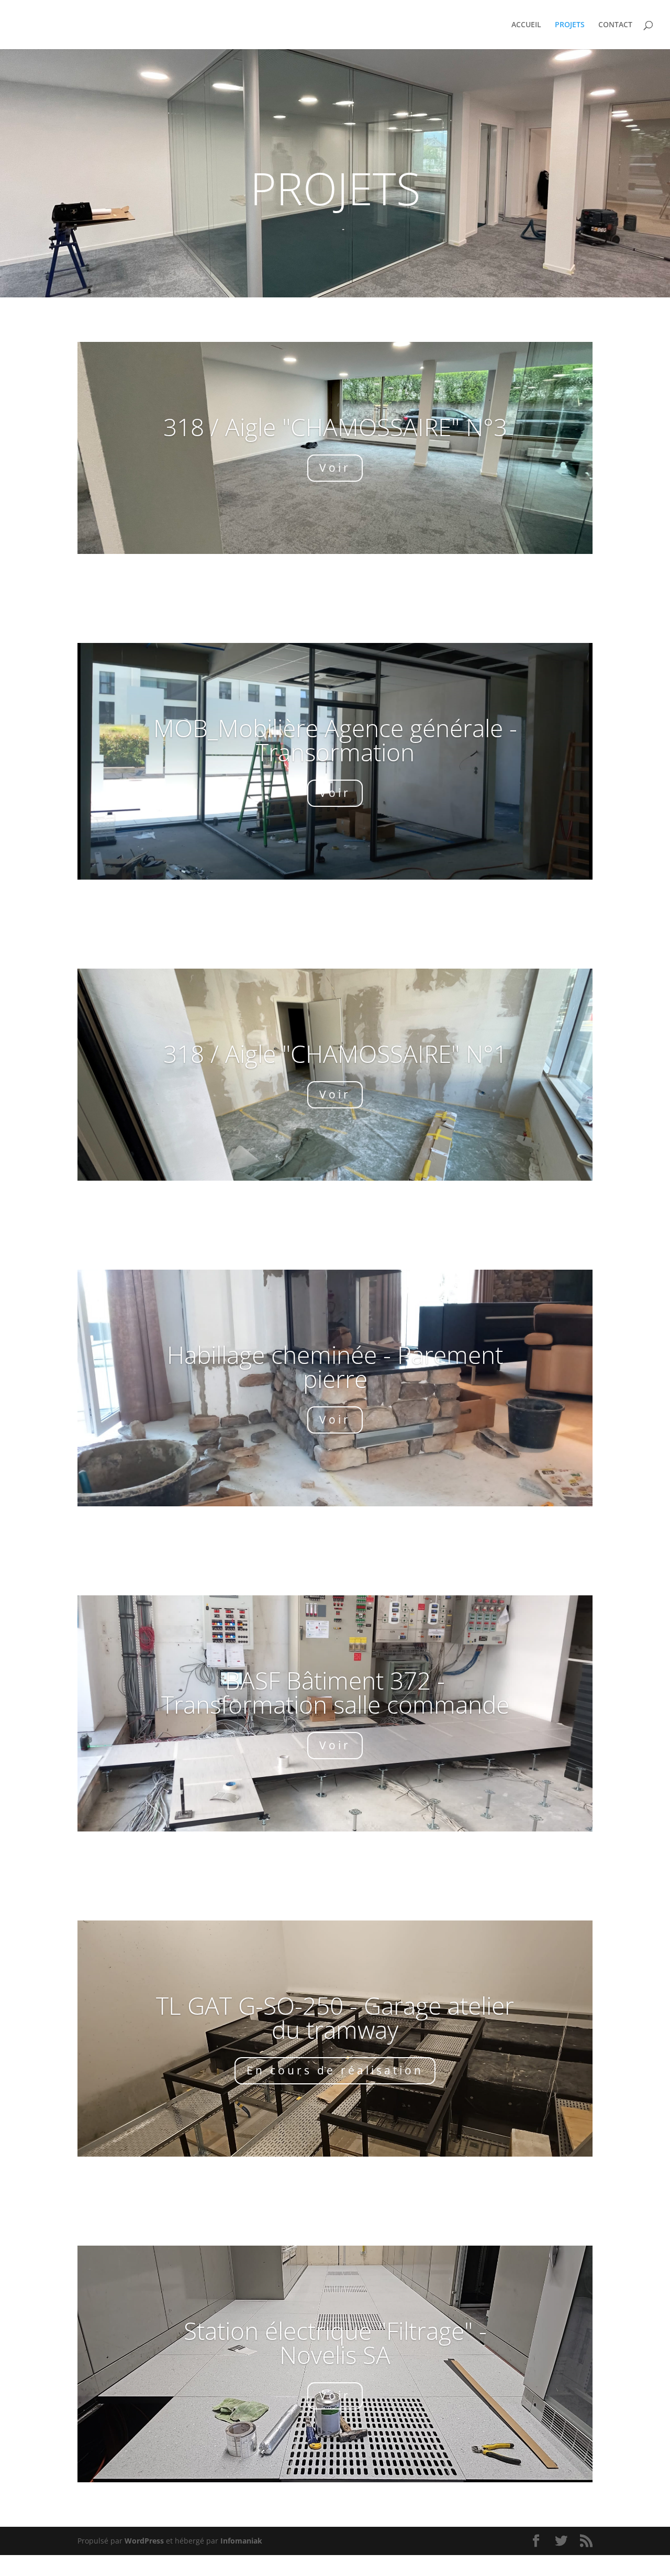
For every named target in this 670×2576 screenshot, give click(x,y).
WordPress (144, 2541)
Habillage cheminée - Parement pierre (335, 1367)
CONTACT (615, 25)
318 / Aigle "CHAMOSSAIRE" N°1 (335, 1053)
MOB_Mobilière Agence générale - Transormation (335, 740)
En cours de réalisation (335, 2070)
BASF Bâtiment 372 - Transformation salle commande (335, 1692)
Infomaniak (241, 2541)
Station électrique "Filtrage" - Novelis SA (335, 2342)
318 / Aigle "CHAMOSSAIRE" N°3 (335, 427)
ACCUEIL (526, 25)
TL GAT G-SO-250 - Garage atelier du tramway (335, 2017)
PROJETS (570, 25)
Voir (335, 468)
